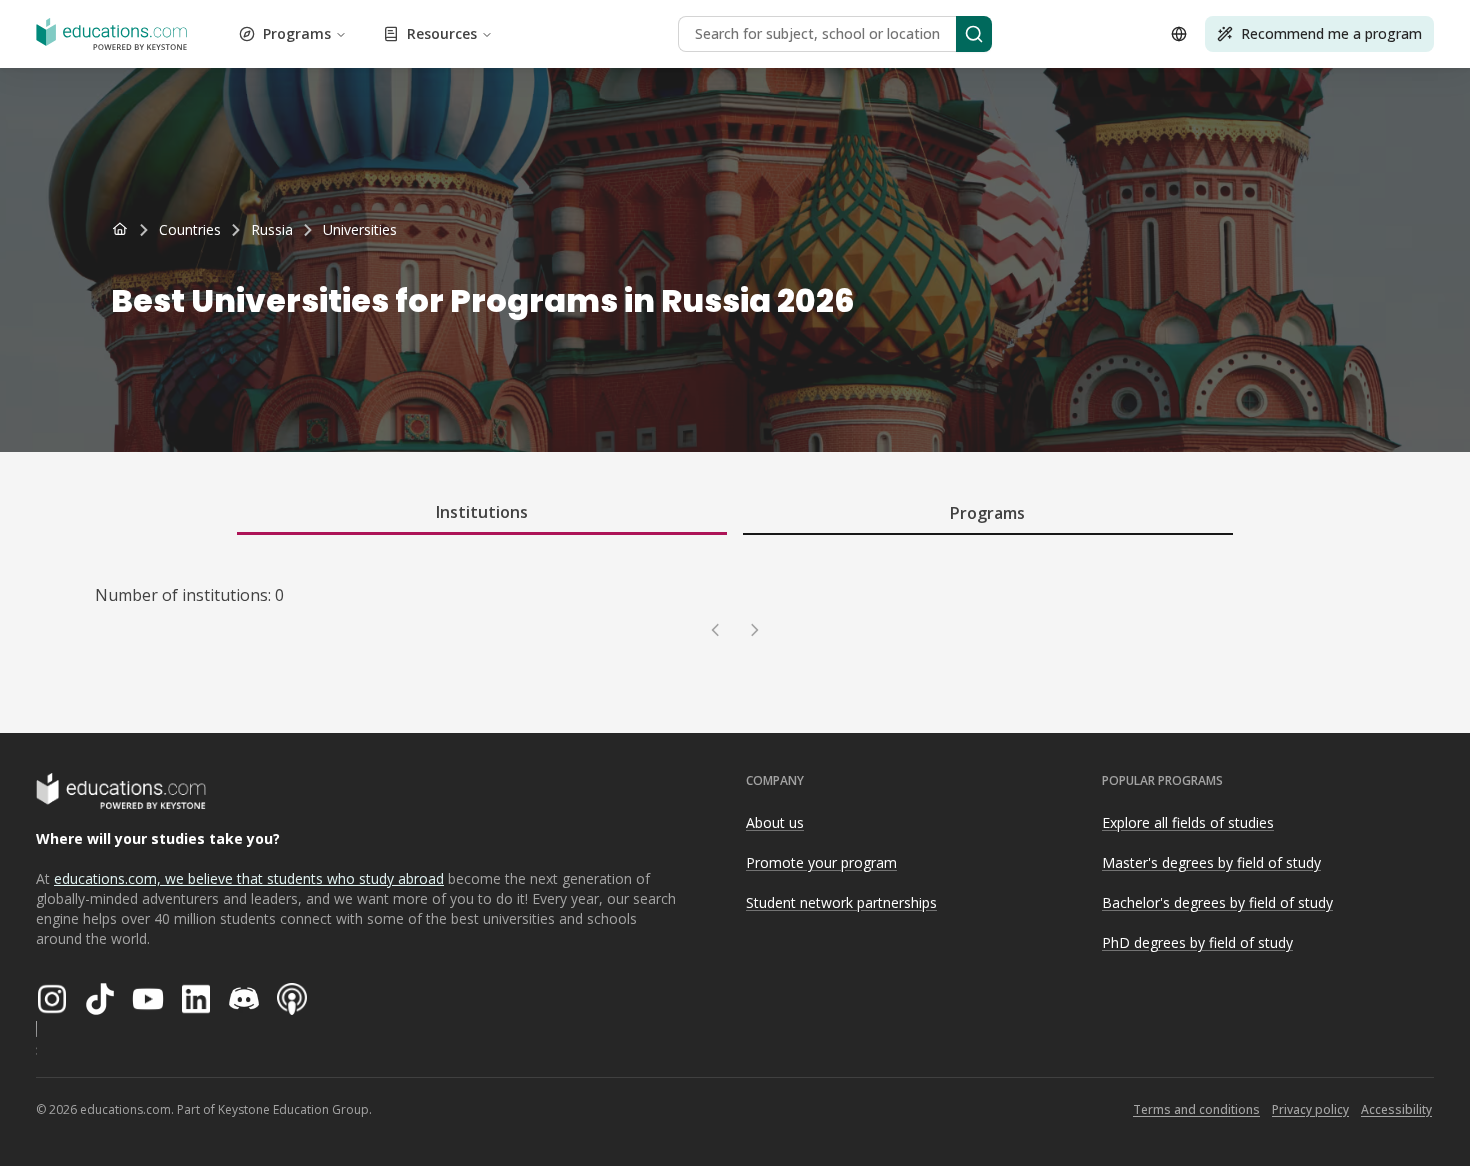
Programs (297, 33)
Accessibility (1396, 1109)
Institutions (482, 512)
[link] (360, 230)
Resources (442, 33)
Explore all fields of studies (1188, 822)
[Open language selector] (1179, 34)
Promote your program (821, 862)
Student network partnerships (841, 902)
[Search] (974, 34)
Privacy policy (1310, 1109)
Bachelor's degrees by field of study (1217, 902)
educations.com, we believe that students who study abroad (249, 878)
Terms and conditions (1196, 1109)
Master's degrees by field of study (1211, 862)
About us (775, 822)
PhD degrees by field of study (1197, 942)
